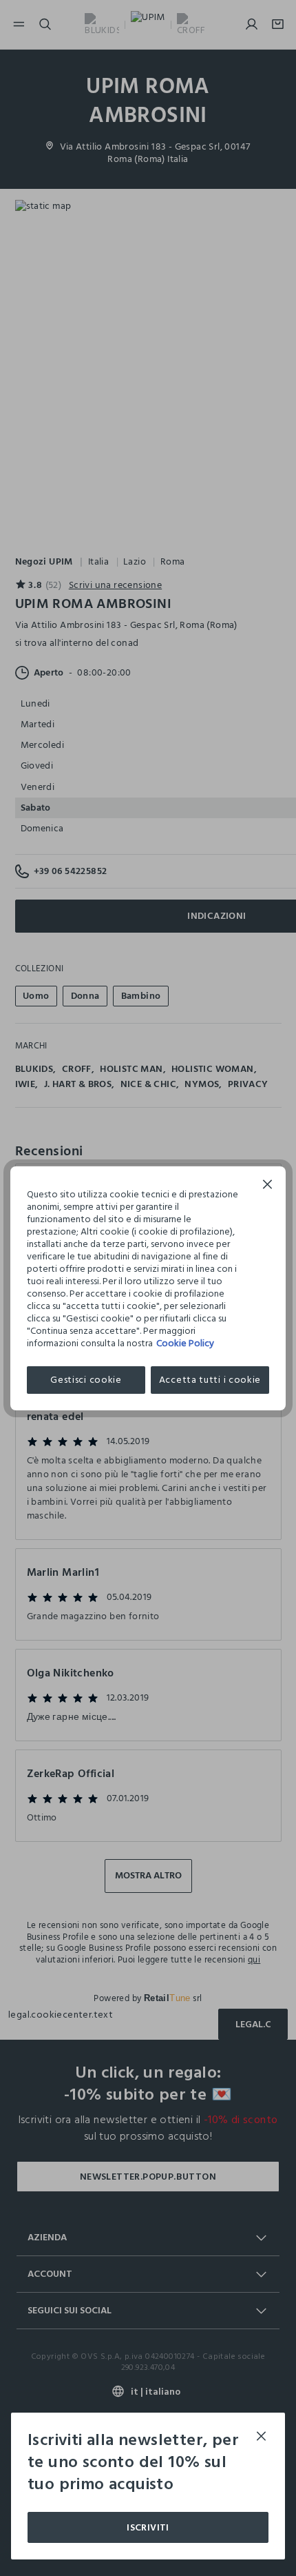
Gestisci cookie (86, 1380)
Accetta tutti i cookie (210, 1380)
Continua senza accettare (268, 1186)
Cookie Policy (185, 1343)
